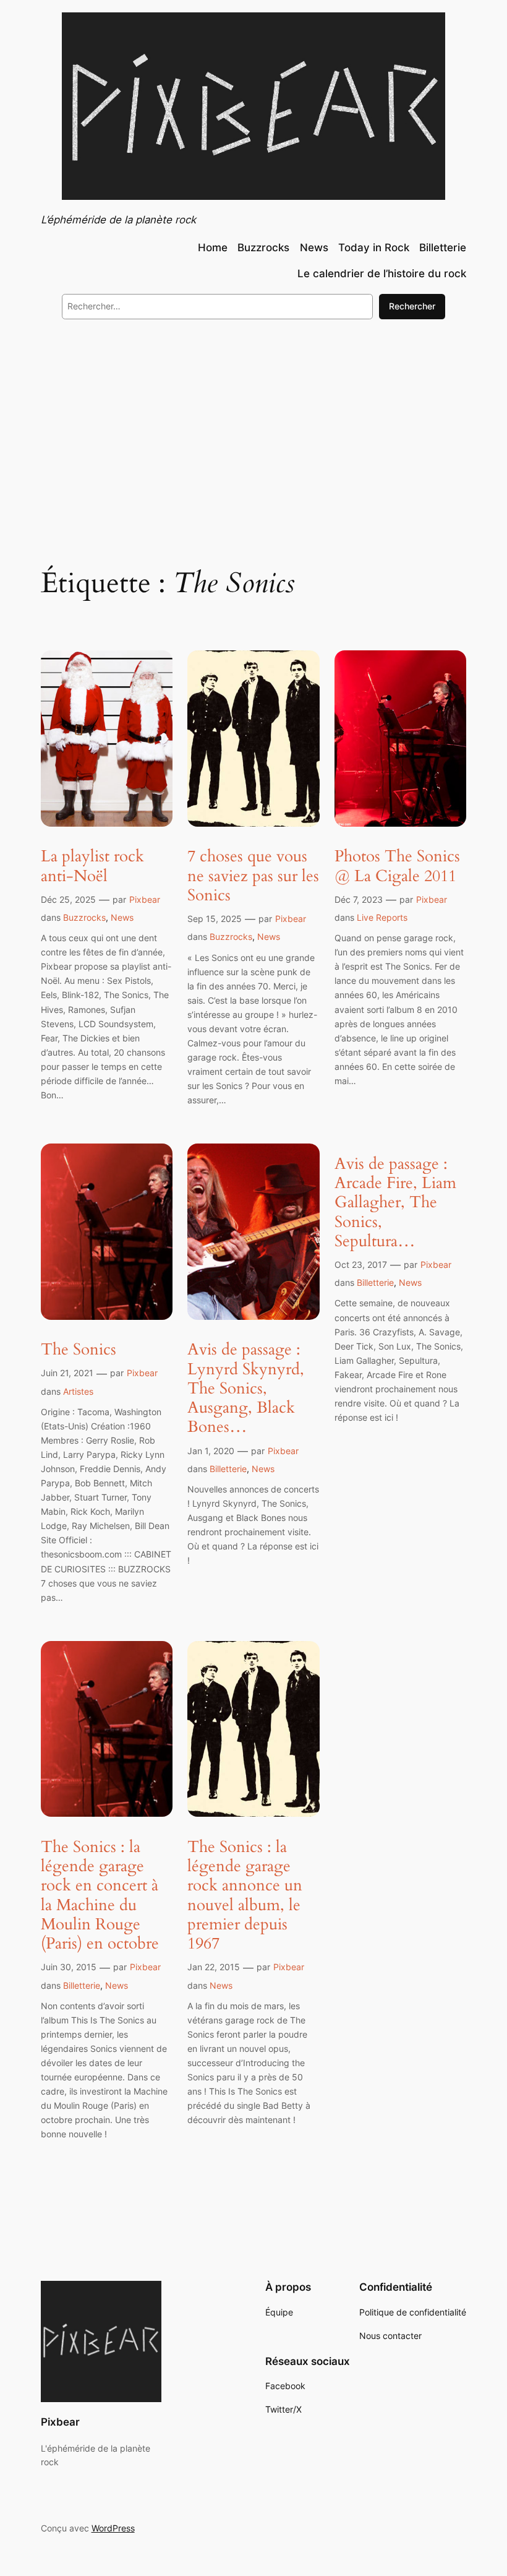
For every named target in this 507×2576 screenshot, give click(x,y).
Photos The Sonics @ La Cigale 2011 (397, 866)
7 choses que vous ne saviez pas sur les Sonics (253, 876)
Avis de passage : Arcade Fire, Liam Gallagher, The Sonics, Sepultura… (395, 1202)
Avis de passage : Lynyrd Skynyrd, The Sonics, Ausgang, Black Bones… (246, 1388)
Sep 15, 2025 (215, 919)
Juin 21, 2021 (67, 1373)
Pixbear (145, 899)
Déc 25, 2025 (68, 899)
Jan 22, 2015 (214, 1967)
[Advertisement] (253, 430)
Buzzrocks (84, 917)
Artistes (78, 1391)
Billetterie (228, 1469)
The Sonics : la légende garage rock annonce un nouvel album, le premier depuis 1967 (245, 1895)
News (122, 917)
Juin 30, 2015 (69, 1967)
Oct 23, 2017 (361, 1264)
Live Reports (382, 917)
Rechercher (412, 306)
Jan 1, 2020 (211, 1451)
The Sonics (79, 1349)
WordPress (113, 2528)
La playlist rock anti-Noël (92, 866)
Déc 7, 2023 (359, 899)
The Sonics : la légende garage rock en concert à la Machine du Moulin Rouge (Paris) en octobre (100, 1895)
